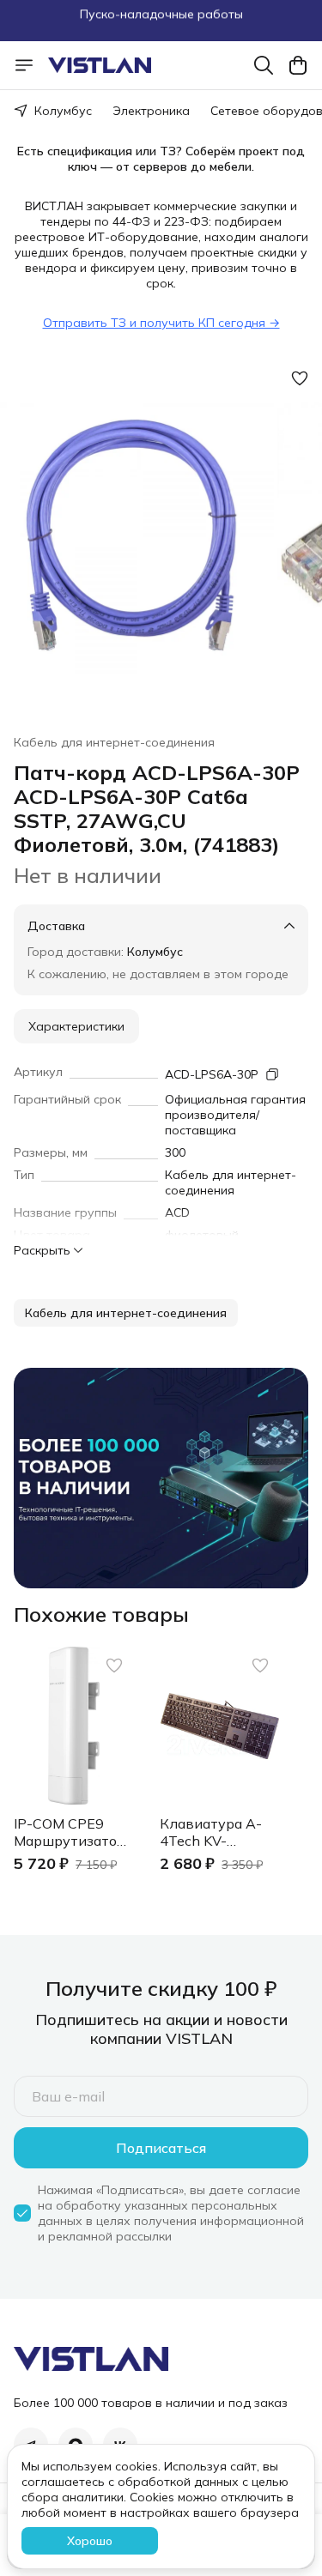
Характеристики (76, 1026)
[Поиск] (264, 65)
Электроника (151, 111)
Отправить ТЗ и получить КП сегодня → (161, 323)
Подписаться (161, 2148)
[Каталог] (24, 65)
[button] (126, 1313)
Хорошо (90, 2541)
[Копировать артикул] (272, 1074)
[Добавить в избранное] (300, 378)
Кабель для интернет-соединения (114, 742)
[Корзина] (298, 65)
